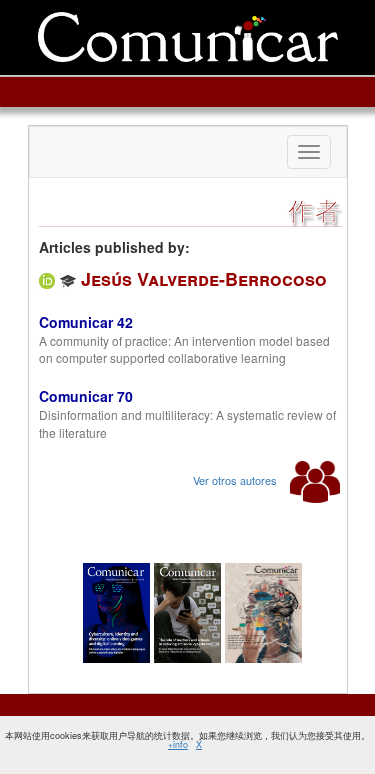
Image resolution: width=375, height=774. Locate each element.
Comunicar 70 (86, 396)
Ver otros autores (236, 480)
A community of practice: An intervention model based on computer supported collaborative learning (184, 349)
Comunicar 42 (86, 322)
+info (178, 744)
